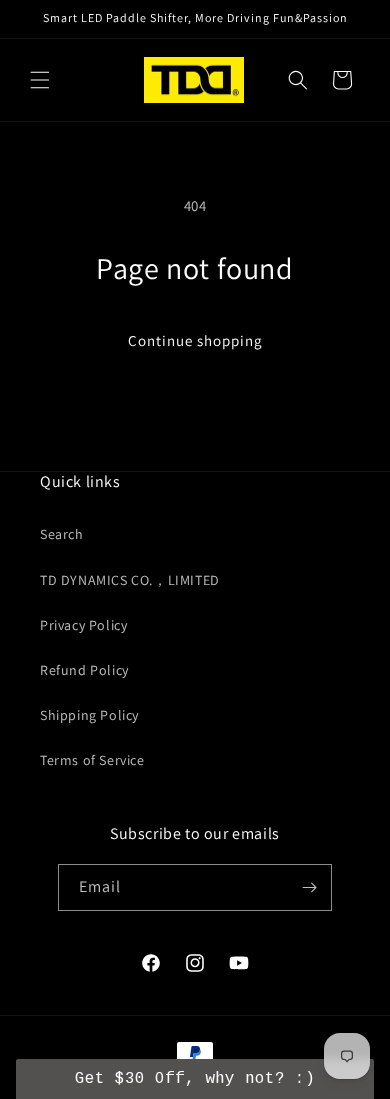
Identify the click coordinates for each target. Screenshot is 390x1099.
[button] (40, 80)
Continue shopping (195, 340)
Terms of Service (92, 760)
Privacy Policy (83, 625)
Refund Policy (84, 670)
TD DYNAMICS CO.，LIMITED (130, 580)
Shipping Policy (89, 715)
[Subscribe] (309, 887)
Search (62, 534)
